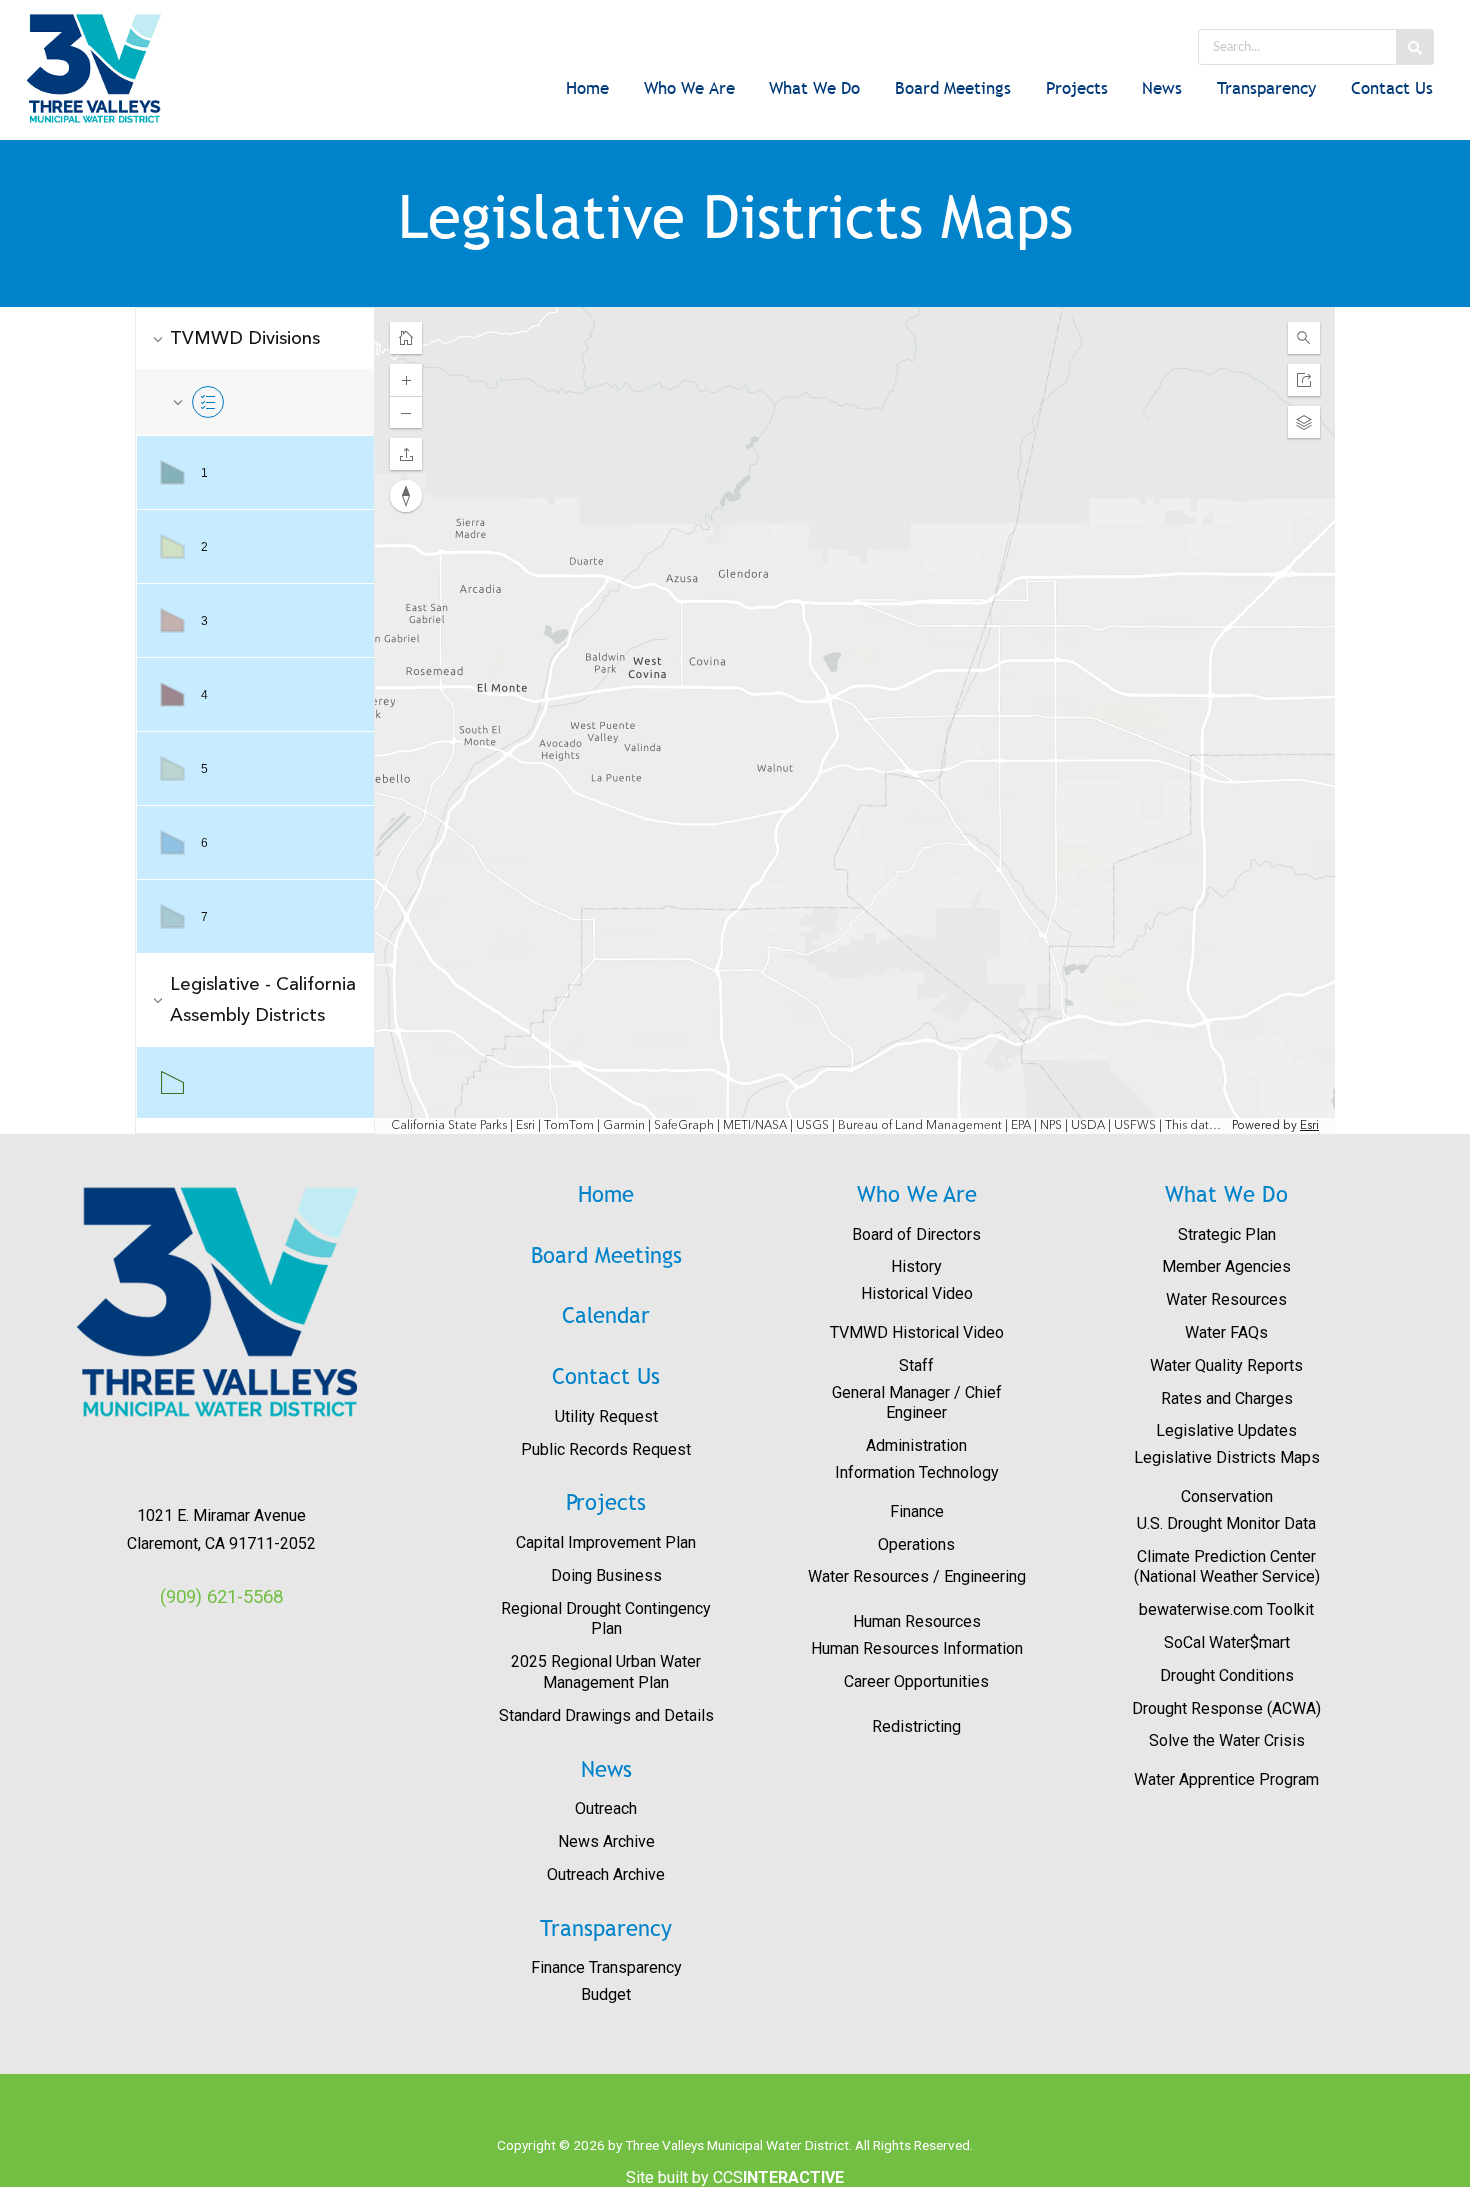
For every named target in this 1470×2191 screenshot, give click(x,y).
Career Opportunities (916, 1681)
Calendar (606, 1315)
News (1162, 88)
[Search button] (1415, 47)
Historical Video (917, 1293)
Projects (1077, 88)
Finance (917, 1511)
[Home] (120, 68)
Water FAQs (1226, 1332)
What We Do (814, 88)
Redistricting (916, 1726)
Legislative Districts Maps (1227, 1457)
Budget (606, 1994)
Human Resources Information (917, 1648)
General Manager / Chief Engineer (917, 1403)
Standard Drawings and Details (606, 1715)
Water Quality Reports (1226, 1365)
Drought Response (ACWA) (1226, 1708)
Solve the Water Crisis (1227, 1740)
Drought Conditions (1227, 1675)
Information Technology (917, 1472)
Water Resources (1226, 1299)
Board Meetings (953, 88)
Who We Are (689, 88)
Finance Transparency (606, 1967)
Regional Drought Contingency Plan (606, 1619)
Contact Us (1392, 88)
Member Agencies (1226, 1266)
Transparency (1266, 88)
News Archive (606, 1841)
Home (587, 88)
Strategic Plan (1227, 1234)
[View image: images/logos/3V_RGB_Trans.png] (221, 1302)
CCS (778, 2177)
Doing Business (606, 1575)
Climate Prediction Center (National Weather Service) (1227, 1567)
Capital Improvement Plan (606, 1542)
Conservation (1227, 1496)
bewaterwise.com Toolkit (1226, 1609)
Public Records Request (606, 1449)
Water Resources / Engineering (917, 1576)
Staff (916, 1365)
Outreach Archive (606, 1874)
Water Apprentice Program (1226, 1779)
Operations (916, 1544)
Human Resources (917, 1621)
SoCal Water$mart (1227, 1642)
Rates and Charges (1227, 1398)
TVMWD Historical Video (917, 1332)
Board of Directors (916, 1234)
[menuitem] (588, 90)
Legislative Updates (1226, 1430)
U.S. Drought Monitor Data (1226, 1523)
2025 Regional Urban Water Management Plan (606, 1672)
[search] (1296, 47)
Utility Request (606, 1416)
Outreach (606, 1808)
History (916, 1266)
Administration (916, 1445)
